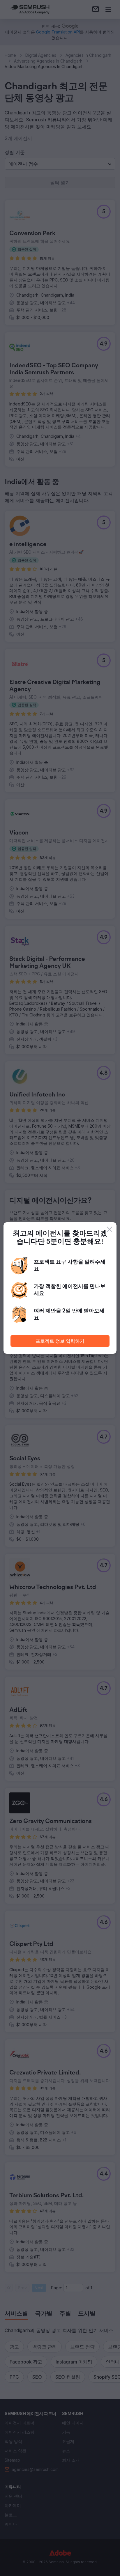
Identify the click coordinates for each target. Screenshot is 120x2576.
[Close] (110, 1229)
